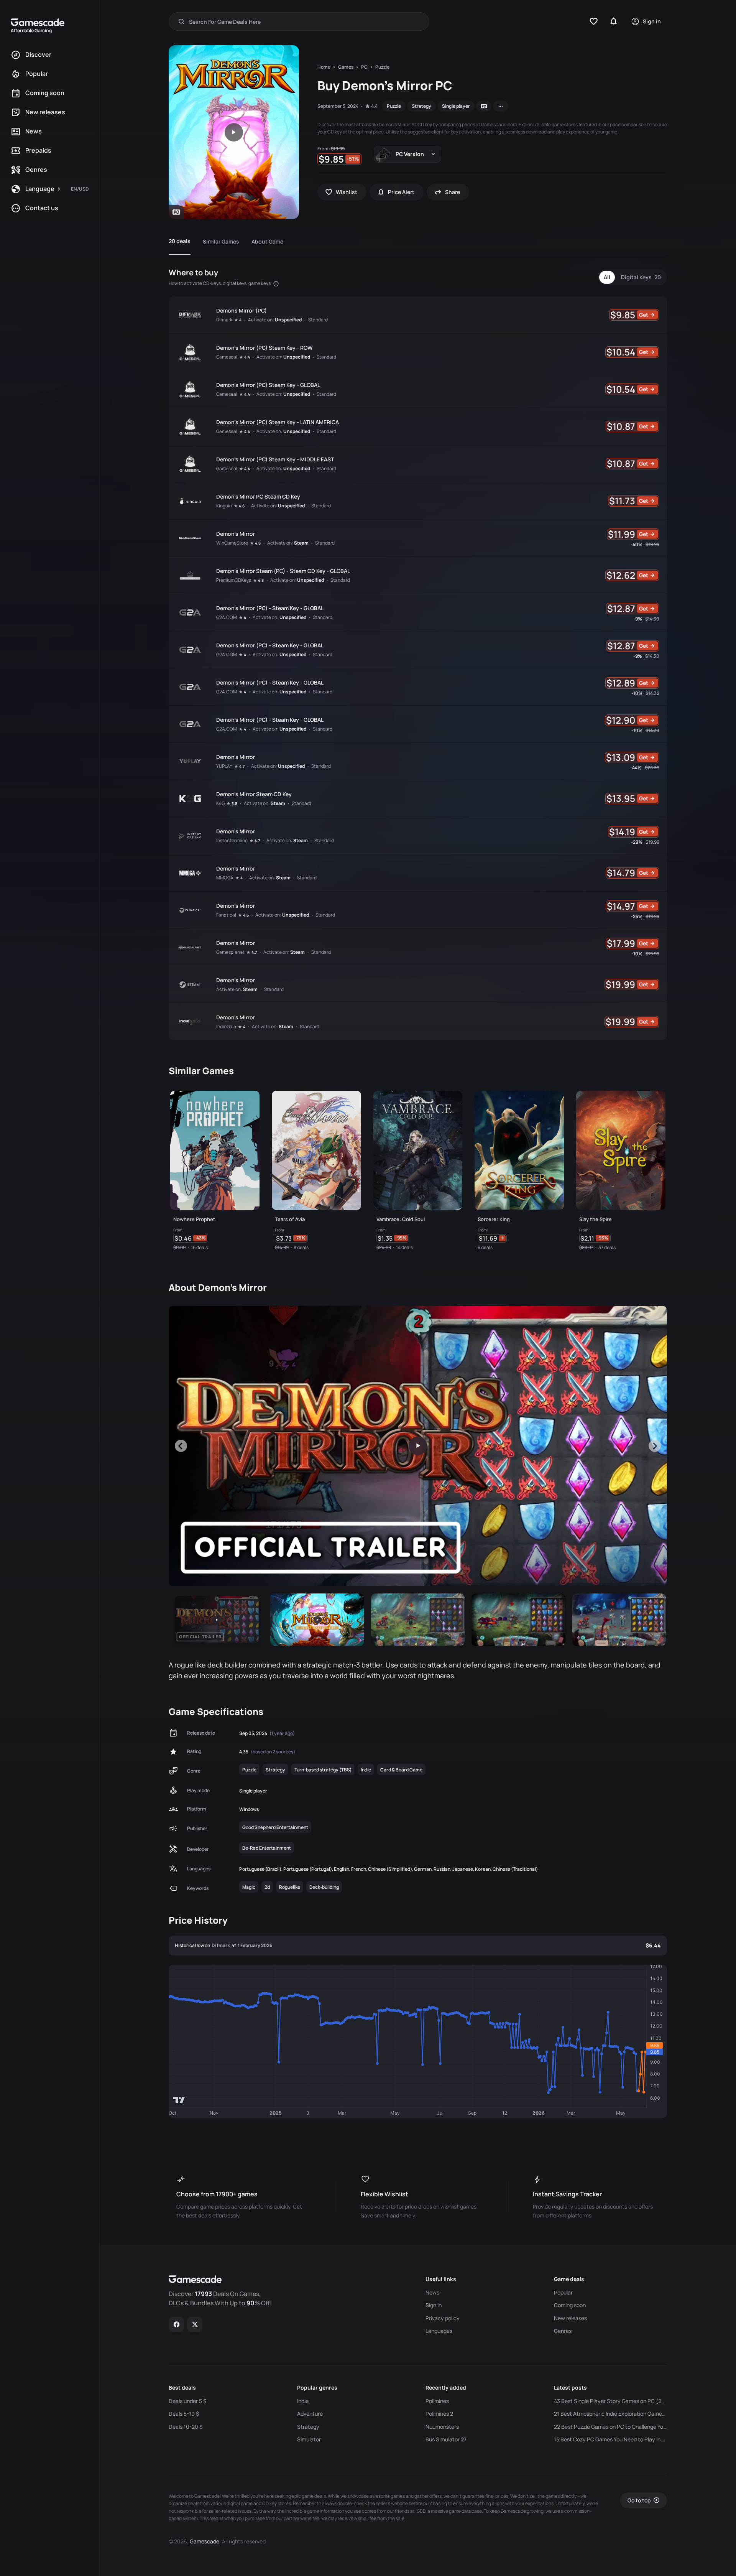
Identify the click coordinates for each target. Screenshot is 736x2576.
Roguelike (290, 1887)
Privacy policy (443, 2318)
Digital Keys (641, 277)
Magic (249, 1887)
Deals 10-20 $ (186, 2427)
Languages (439, 2331)
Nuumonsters (442, 2427)
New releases (570, 2318)
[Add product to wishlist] (250, 1240)
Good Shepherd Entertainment (275, 1827)
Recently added (446, 2388)
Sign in (434, 2305)
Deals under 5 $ (187, 2401)
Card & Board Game (401, 1770)
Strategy (421, 106)
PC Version (410, 154)
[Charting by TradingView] (179, 2100)
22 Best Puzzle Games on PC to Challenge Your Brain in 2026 (610, 2427)
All (607, 277)
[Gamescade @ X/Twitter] (195, 2324)
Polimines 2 (439, 2414)
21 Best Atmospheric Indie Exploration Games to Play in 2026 (610, 2414)
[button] (217, 1620)
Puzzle (394, 106)
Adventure (310, 2414)
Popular (563, 2293)
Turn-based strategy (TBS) (323, 1770)
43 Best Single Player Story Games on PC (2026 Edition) (610, 2401)
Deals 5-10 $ (184, 2414)
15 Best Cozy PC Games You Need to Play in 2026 (610, 2439)
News (432, 2293)
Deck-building (324, 1887)
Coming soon (570, 2305)
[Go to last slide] (181, 1446)
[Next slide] (655, 1446)
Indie (366, 1770)
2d (267, 1887)
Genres (563, 2331)
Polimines (437, 2401)
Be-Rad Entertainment (267, 1848)
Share (453, 192)
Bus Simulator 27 (446, 2439)
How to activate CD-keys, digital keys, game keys (220, 283)
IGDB (421, 2511)
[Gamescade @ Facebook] (177, 2324)
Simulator (309, 2439)
